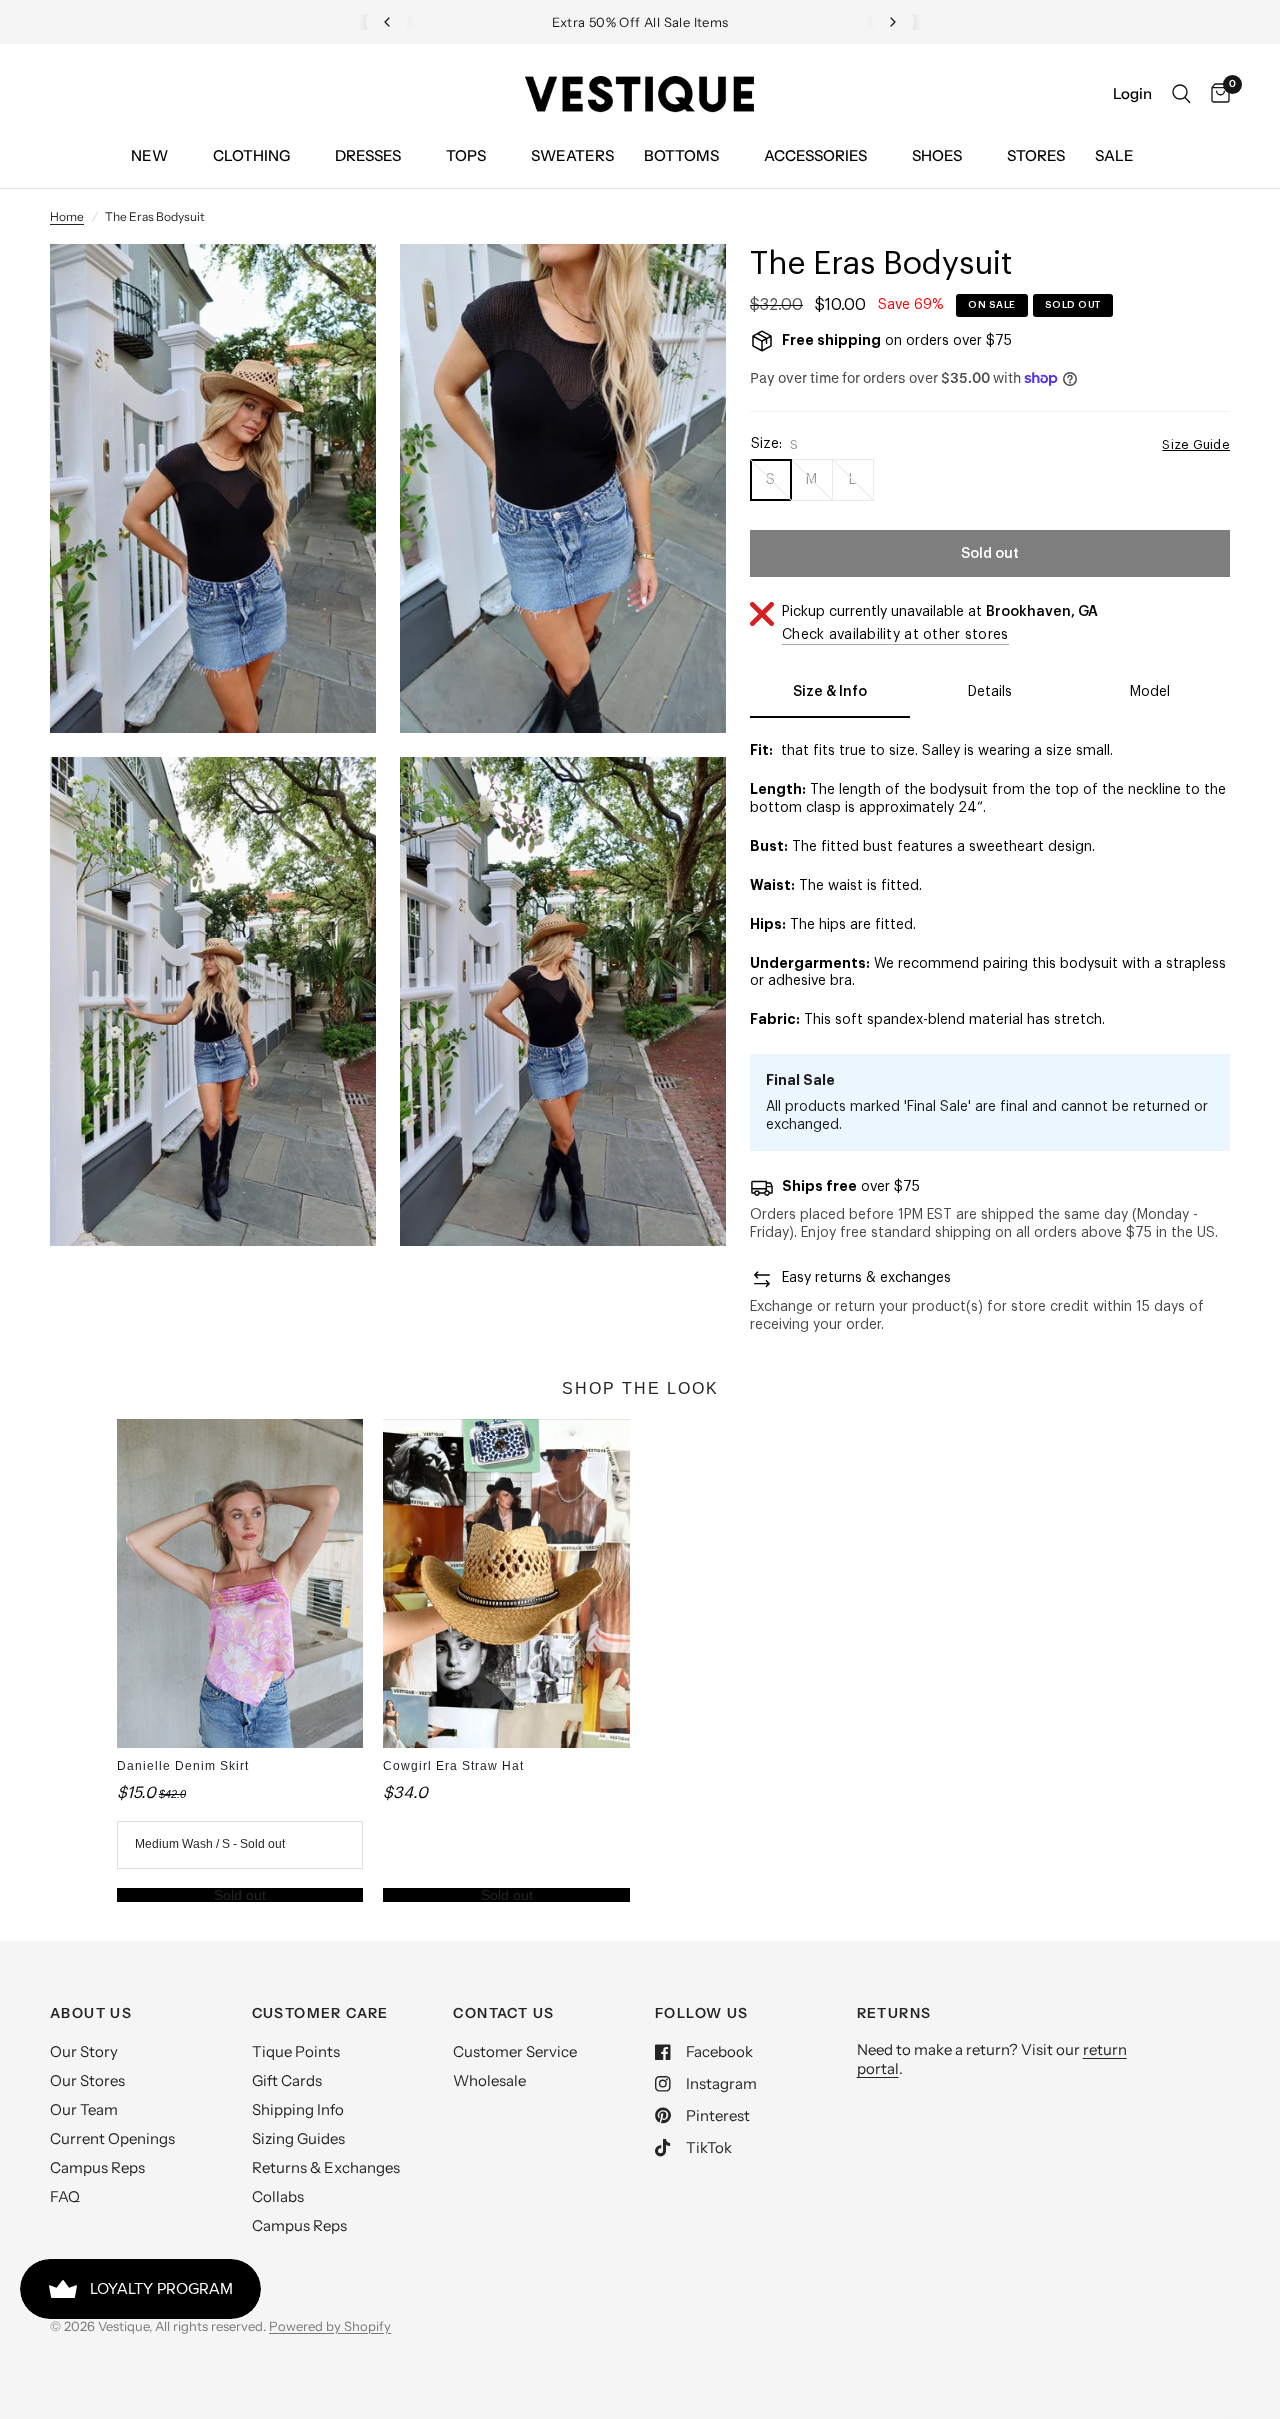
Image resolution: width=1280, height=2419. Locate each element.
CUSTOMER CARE (320, 2013)
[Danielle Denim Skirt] (240, 1583)
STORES (1036, 155)
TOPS (466, 155)
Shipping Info (298, 2109)
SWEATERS (572, 155)
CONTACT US (503, 2013)
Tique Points (296, 2051)
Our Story (84, 2051)
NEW (149, 155)
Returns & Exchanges (326, 2167)
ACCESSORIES (815, 155)
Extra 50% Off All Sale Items (640, 22)
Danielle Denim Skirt (183, 1766)
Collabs (278, 2196)
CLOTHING (251, 155)
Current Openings (112, 2138)
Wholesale (489, 2080)
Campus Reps (97, 2167)
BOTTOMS (681, 155)
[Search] (1181, 94)
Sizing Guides (298, 2138)
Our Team (84, 2109)
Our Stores (87, 2080)
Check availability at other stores (895, 635)
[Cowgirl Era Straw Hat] (506, 1583)
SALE (1114, 155)
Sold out (240, 1895)
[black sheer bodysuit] (334, 286)
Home (67, 216)
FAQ (65, 2196)
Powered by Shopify (330, 2326)
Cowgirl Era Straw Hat (453, 1766)
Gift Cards (287, 2080)
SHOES (937, 155)
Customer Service (515, 2051)
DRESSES (368, 155)
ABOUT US (91, 2013)
